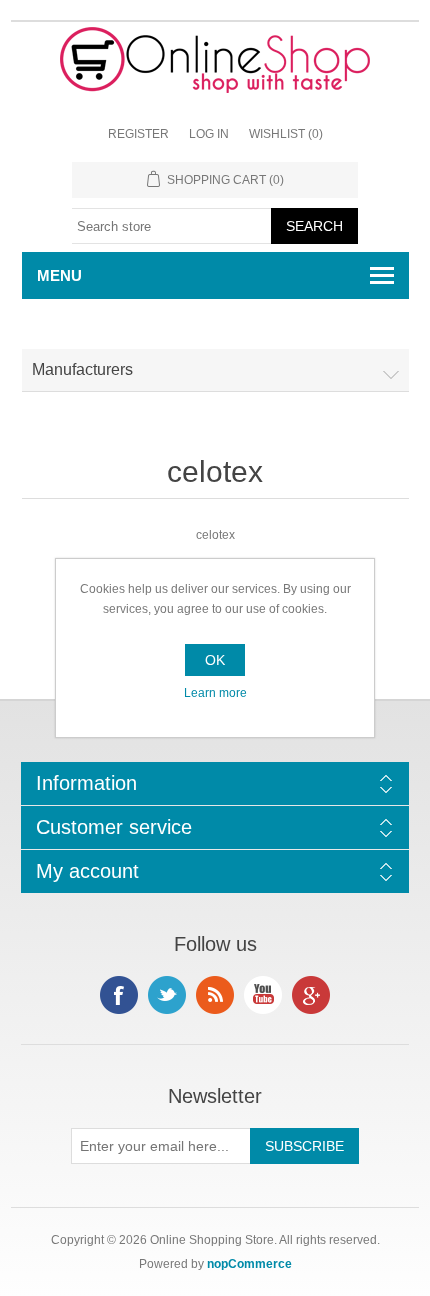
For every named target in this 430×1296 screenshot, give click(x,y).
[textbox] (172, 226)
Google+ (311, 995)
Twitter (167, 995)
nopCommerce (249, 1264)
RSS (215, 995)
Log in (209, 134)
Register (138, 134)
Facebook (119, 995)
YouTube (263, 995)
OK (215, 660)
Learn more (215, 693)
